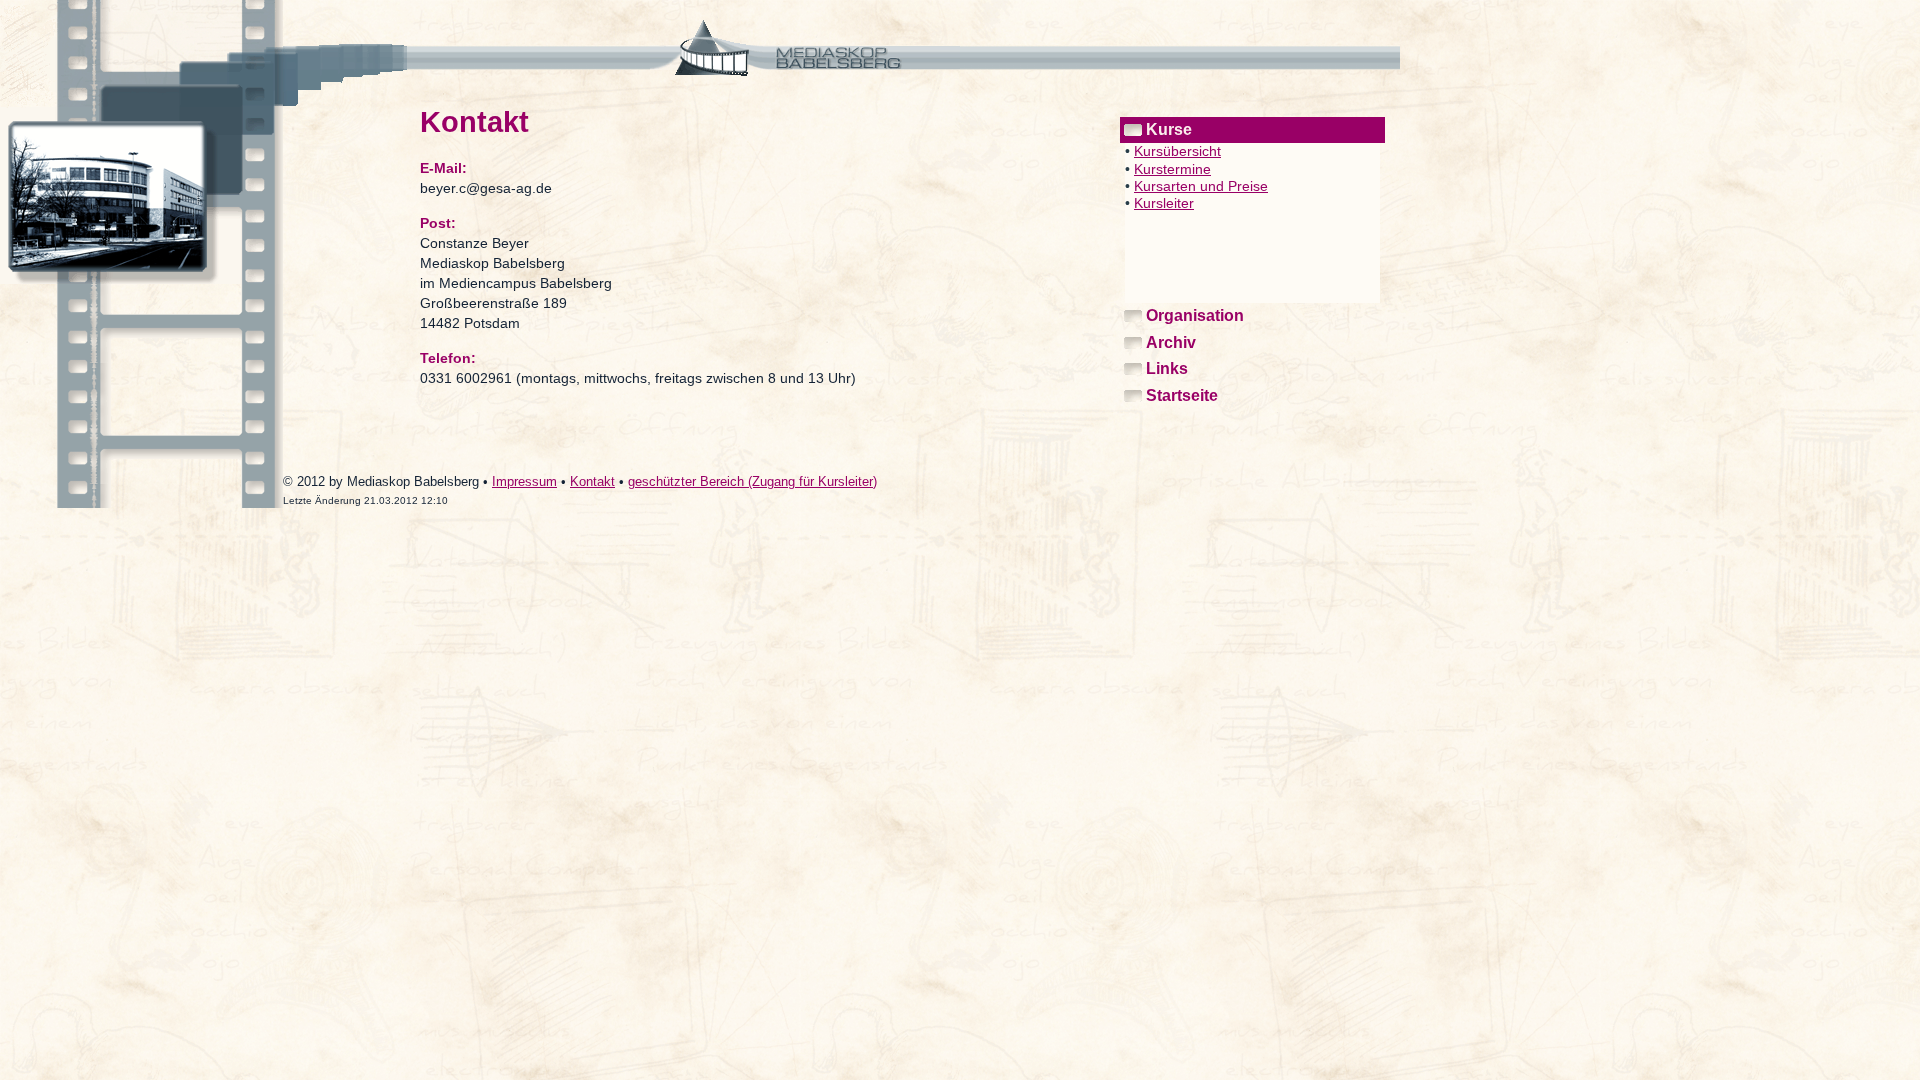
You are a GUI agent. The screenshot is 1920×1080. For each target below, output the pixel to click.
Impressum (524, 481)
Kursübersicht (1177, 151)
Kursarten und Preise (1201, 186)
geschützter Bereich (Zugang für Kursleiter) (752, 481)
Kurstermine (1172, 169)
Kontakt (592, 481)
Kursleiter (1164, 203)
